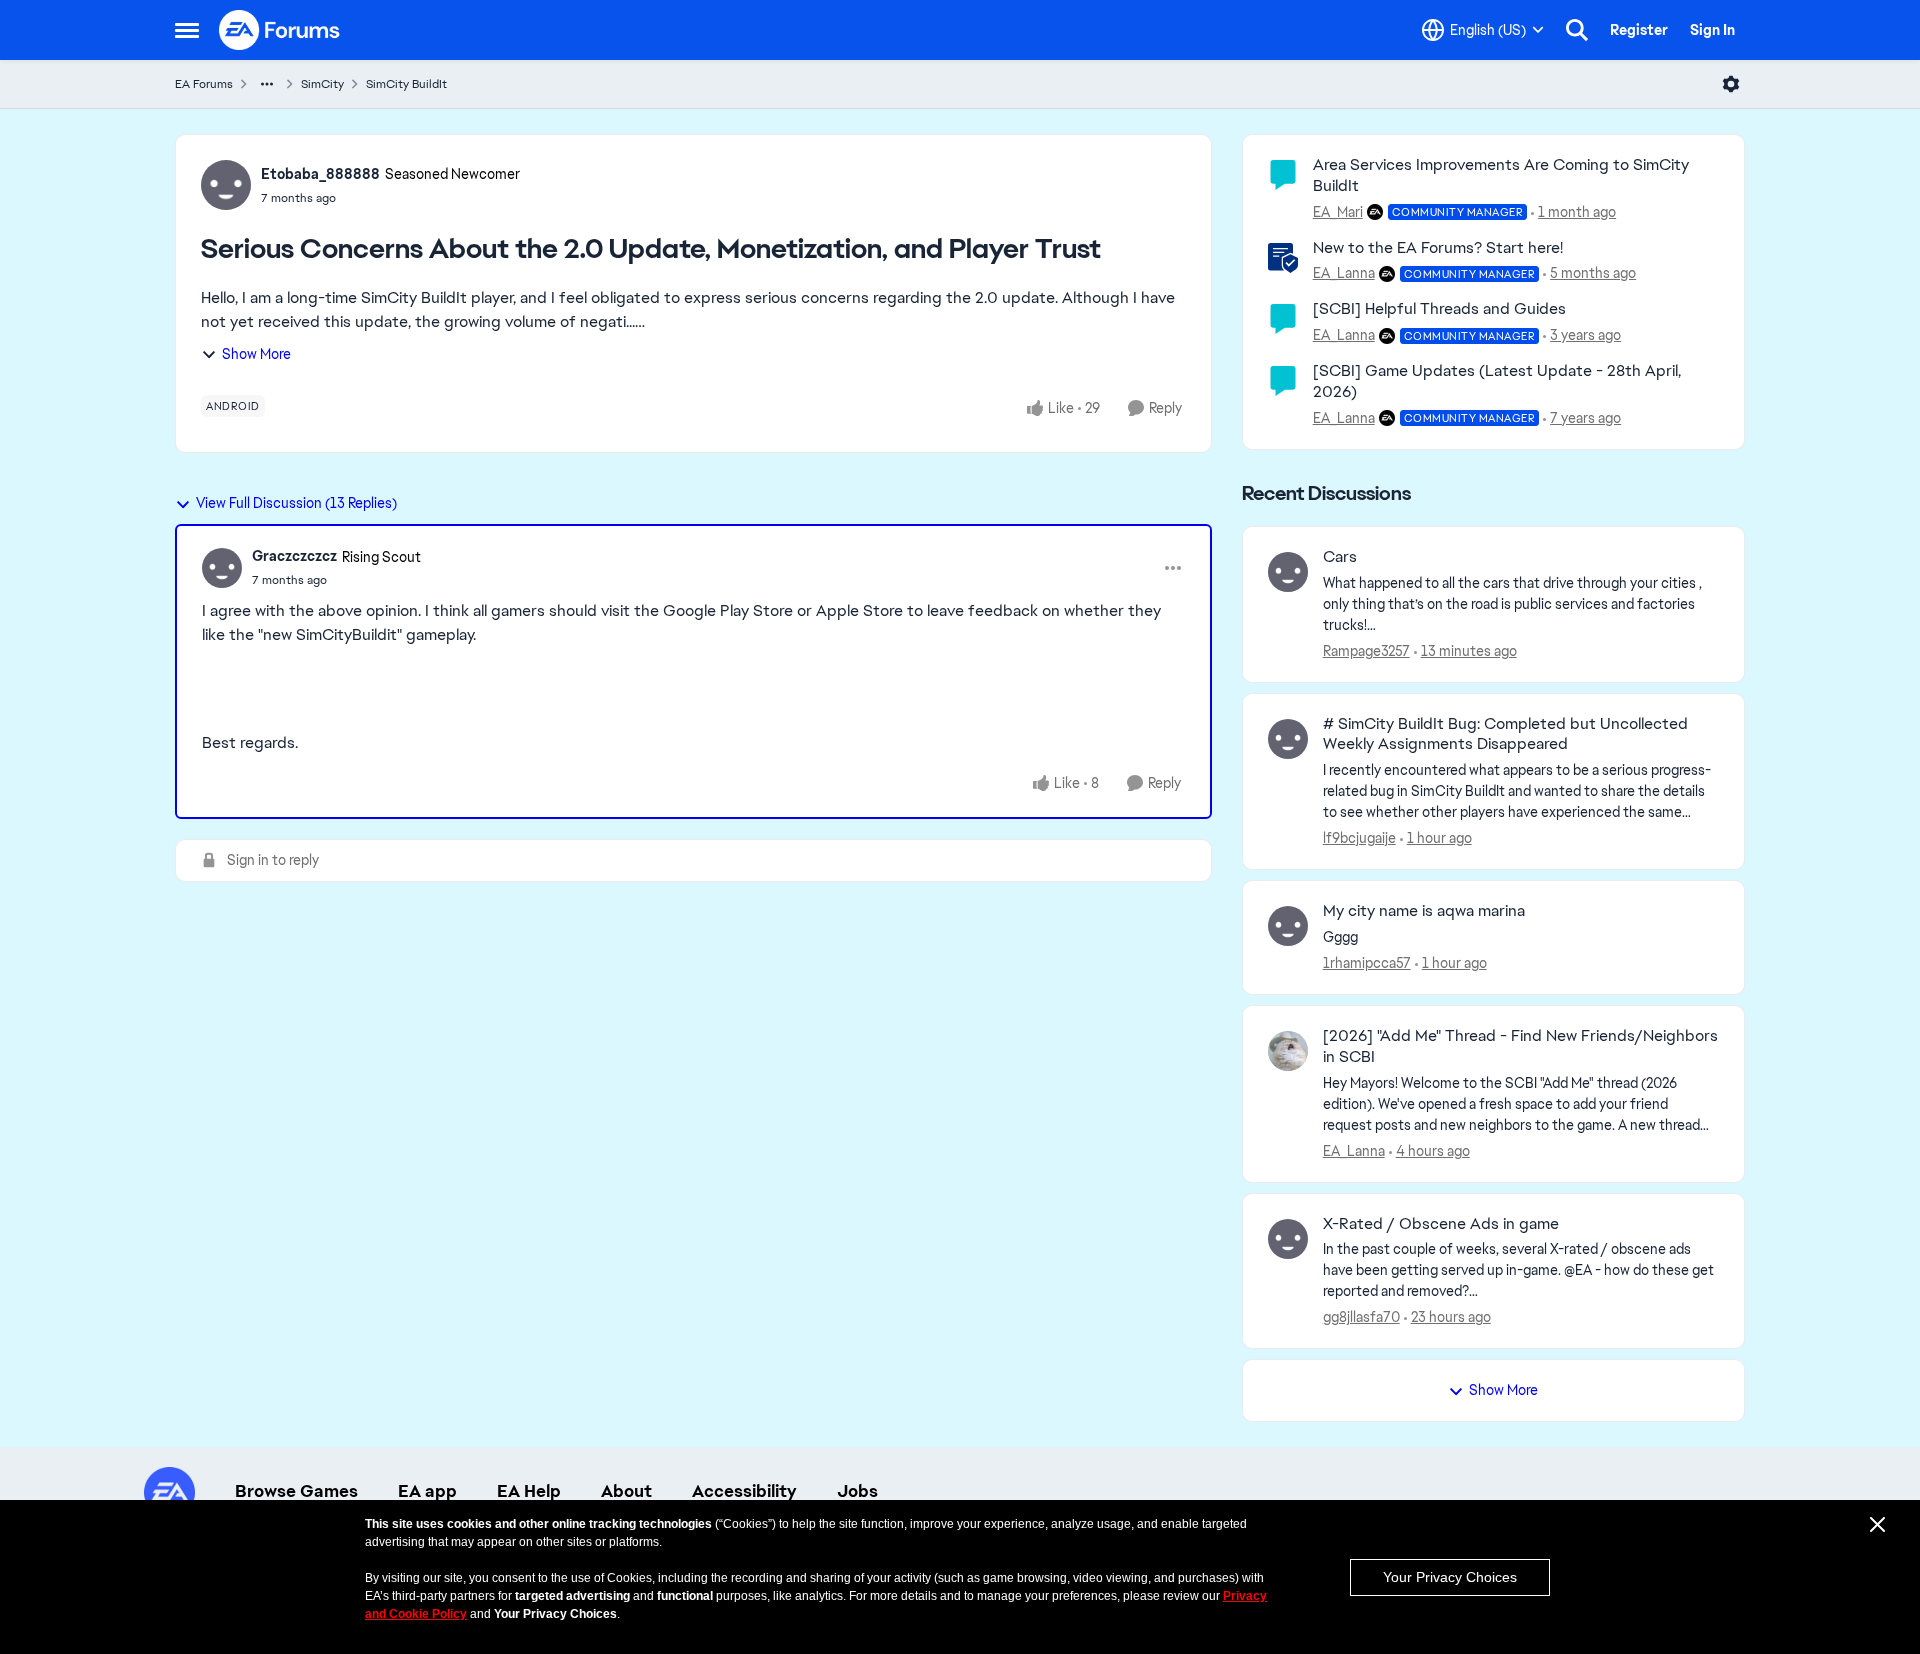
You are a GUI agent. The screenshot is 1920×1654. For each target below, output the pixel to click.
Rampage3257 (1366, 651)
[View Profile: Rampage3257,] (1288, 572)
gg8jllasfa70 (1361, 1317)
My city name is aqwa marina (1424, 911)
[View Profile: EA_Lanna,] (1288, 1051)
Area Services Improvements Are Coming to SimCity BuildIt (1501, 175)
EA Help (529, 1491)
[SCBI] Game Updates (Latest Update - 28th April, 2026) (1497, 381)
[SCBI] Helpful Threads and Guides (1439, 308)
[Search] (1577, 30)
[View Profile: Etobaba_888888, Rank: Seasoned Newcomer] (226, 185)
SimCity (322, 84)
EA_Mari (1338, 212)
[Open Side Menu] (187, 30)
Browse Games (296, 1491)
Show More (256, 354)
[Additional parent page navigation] (267, 84)
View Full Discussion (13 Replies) (296, 503)
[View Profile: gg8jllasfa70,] (1288, 1239)
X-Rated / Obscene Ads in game (1441, 1224)
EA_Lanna (1344, 273)
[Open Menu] (1731, 84)
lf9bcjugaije (1359, 838)
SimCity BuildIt (406, 84)
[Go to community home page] (280, 30)
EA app (427, 1491)
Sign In (1712, 30)
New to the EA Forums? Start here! (1438, 247)
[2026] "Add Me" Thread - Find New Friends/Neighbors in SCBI (1520, 1046)
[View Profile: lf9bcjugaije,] (1288, 739)
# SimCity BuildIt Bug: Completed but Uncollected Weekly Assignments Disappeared (1505, 734)
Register (1639, 30)
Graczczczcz (294, 556)
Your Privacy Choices (1450, 1577)
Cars (1340, 557)
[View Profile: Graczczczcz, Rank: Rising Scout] (222, 568)
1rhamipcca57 (1367, 963)
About (626, 1491)
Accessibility (744, 1491)
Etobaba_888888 (320, 174)
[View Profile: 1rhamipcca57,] (1288, 926)
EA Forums (204, 84)
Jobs (857, 1491)
